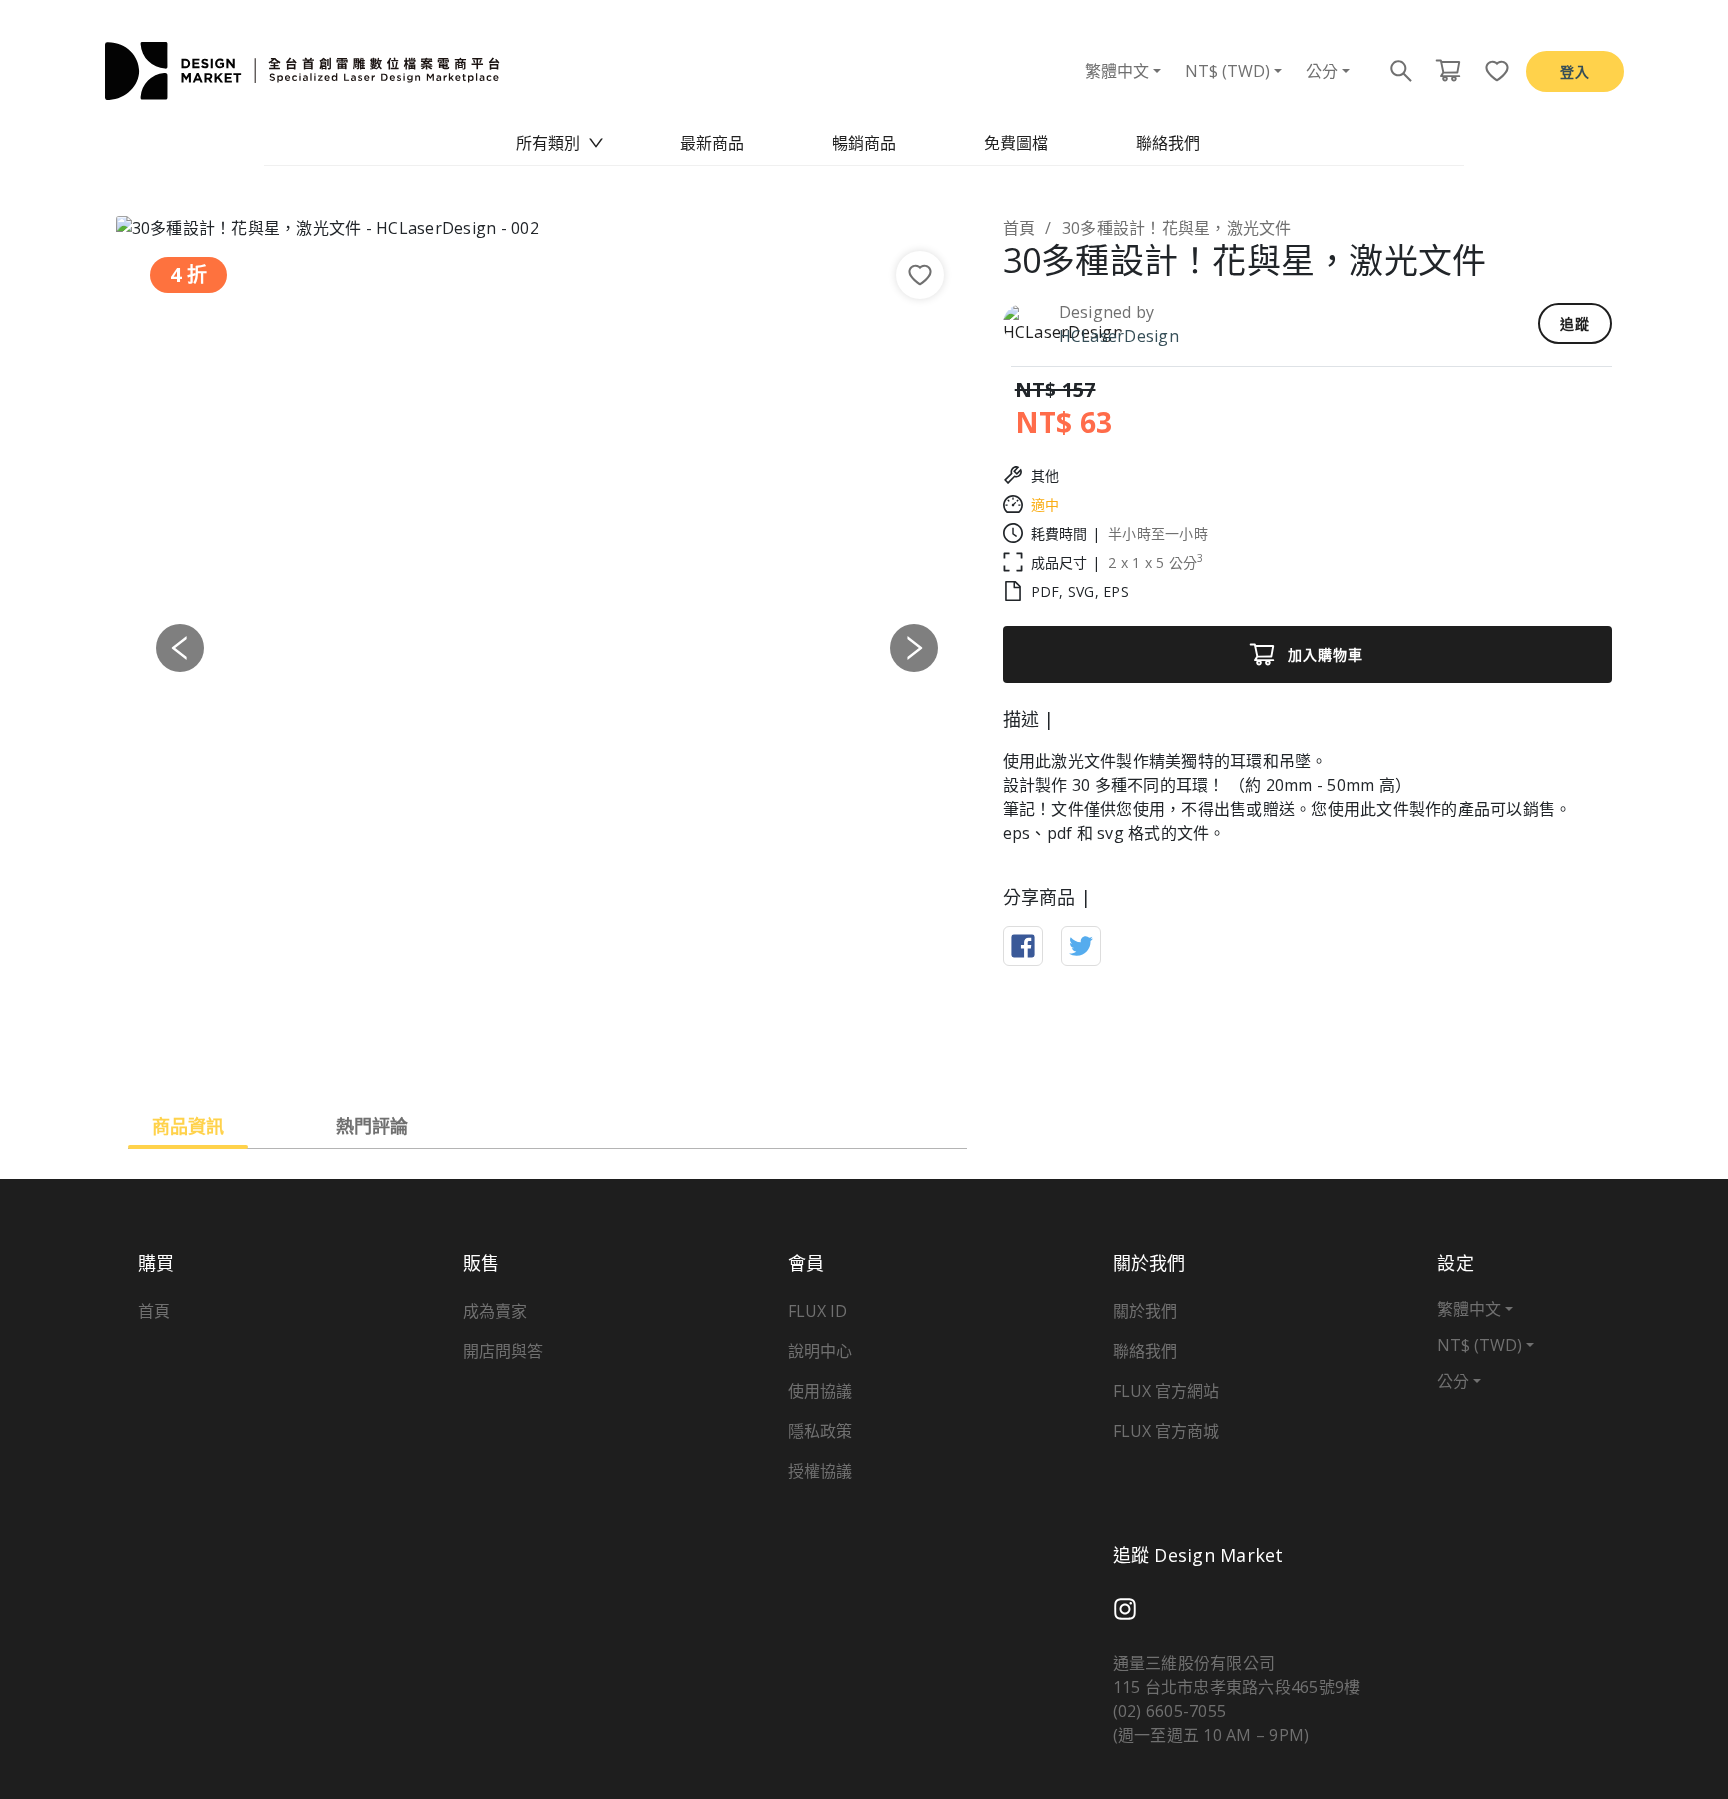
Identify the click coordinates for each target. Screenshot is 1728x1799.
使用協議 (820, 1391)
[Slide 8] (673, 1051)
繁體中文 (1117, 71)
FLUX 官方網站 (1166, 1391)
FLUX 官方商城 (1166, 1431)
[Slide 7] (637, 1051)
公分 (1322, 71)
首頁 (1019, 228)
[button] (180, 647)
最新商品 (712, 143)
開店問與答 (503, 1351)
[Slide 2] (457, 1051)
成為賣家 (495, 1311)
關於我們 (1145, 1311)
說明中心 (820, 1351)
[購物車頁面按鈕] (1448, 71)
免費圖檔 (1016, 143)
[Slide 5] (565, 1051)
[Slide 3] (493, 1051)
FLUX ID (817, 1311)
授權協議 (820, 1471)
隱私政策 (820, 1431)
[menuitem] (560, 143)
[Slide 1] (421, 1051)
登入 (1575, 71)
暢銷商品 (864, 143)
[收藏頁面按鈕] (1491, 71)
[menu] (864, 143)
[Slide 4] (529, 1051)
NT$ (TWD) (1227, 71)
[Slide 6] (601, 1051)
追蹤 (1575, 323)
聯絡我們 (1168, 143)
